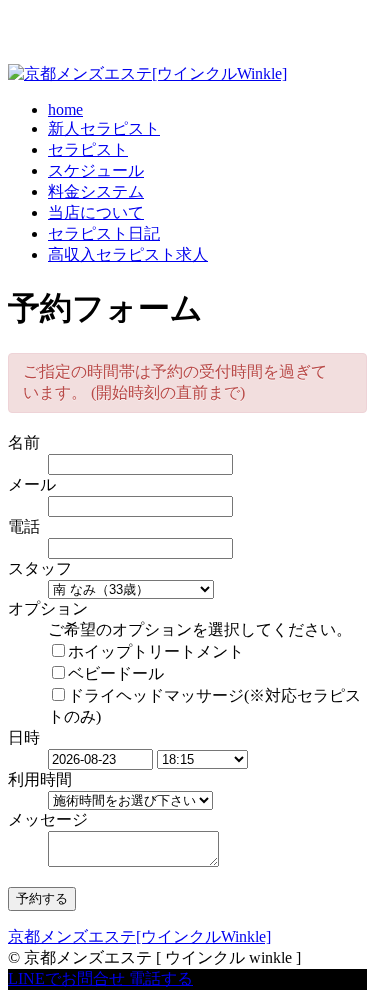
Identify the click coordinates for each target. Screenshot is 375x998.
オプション (48, 608)
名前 (24, 442)
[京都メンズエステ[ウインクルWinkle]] (147, 73)
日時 (24, 737)
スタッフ (40, 568)
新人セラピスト (104, 128)
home (65, 109)
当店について (96, 212)
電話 (24, 526)
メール (32, 484)
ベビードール (116, 673)
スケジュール (96, 170)
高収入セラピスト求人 (128, 254)
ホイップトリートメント (156, 651)
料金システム (96, 191)
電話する (161, 978)
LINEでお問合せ (66, 978)
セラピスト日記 (104, 233)
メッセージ (48, 819)
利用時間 (40, 779)
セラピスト (88, 149)
